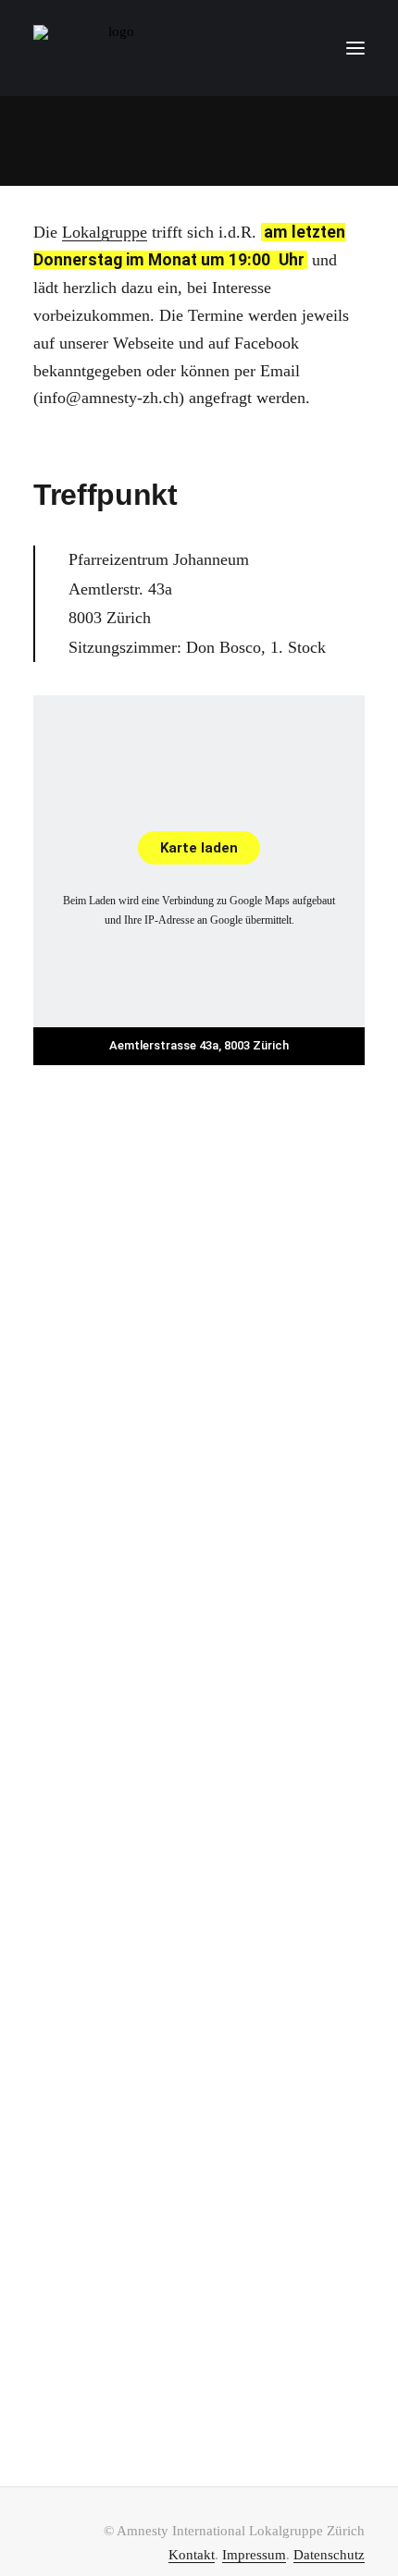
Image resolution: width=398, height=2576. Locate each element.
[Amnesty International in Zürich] (114, 48)
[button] (355, 48)
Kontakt (192, 2555)
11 (325, 2339)
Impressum (254, 2555)
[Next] (199, 2398)
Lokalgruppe (105, 232)
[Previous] (68, 2345)
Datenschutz (329, 2555)
